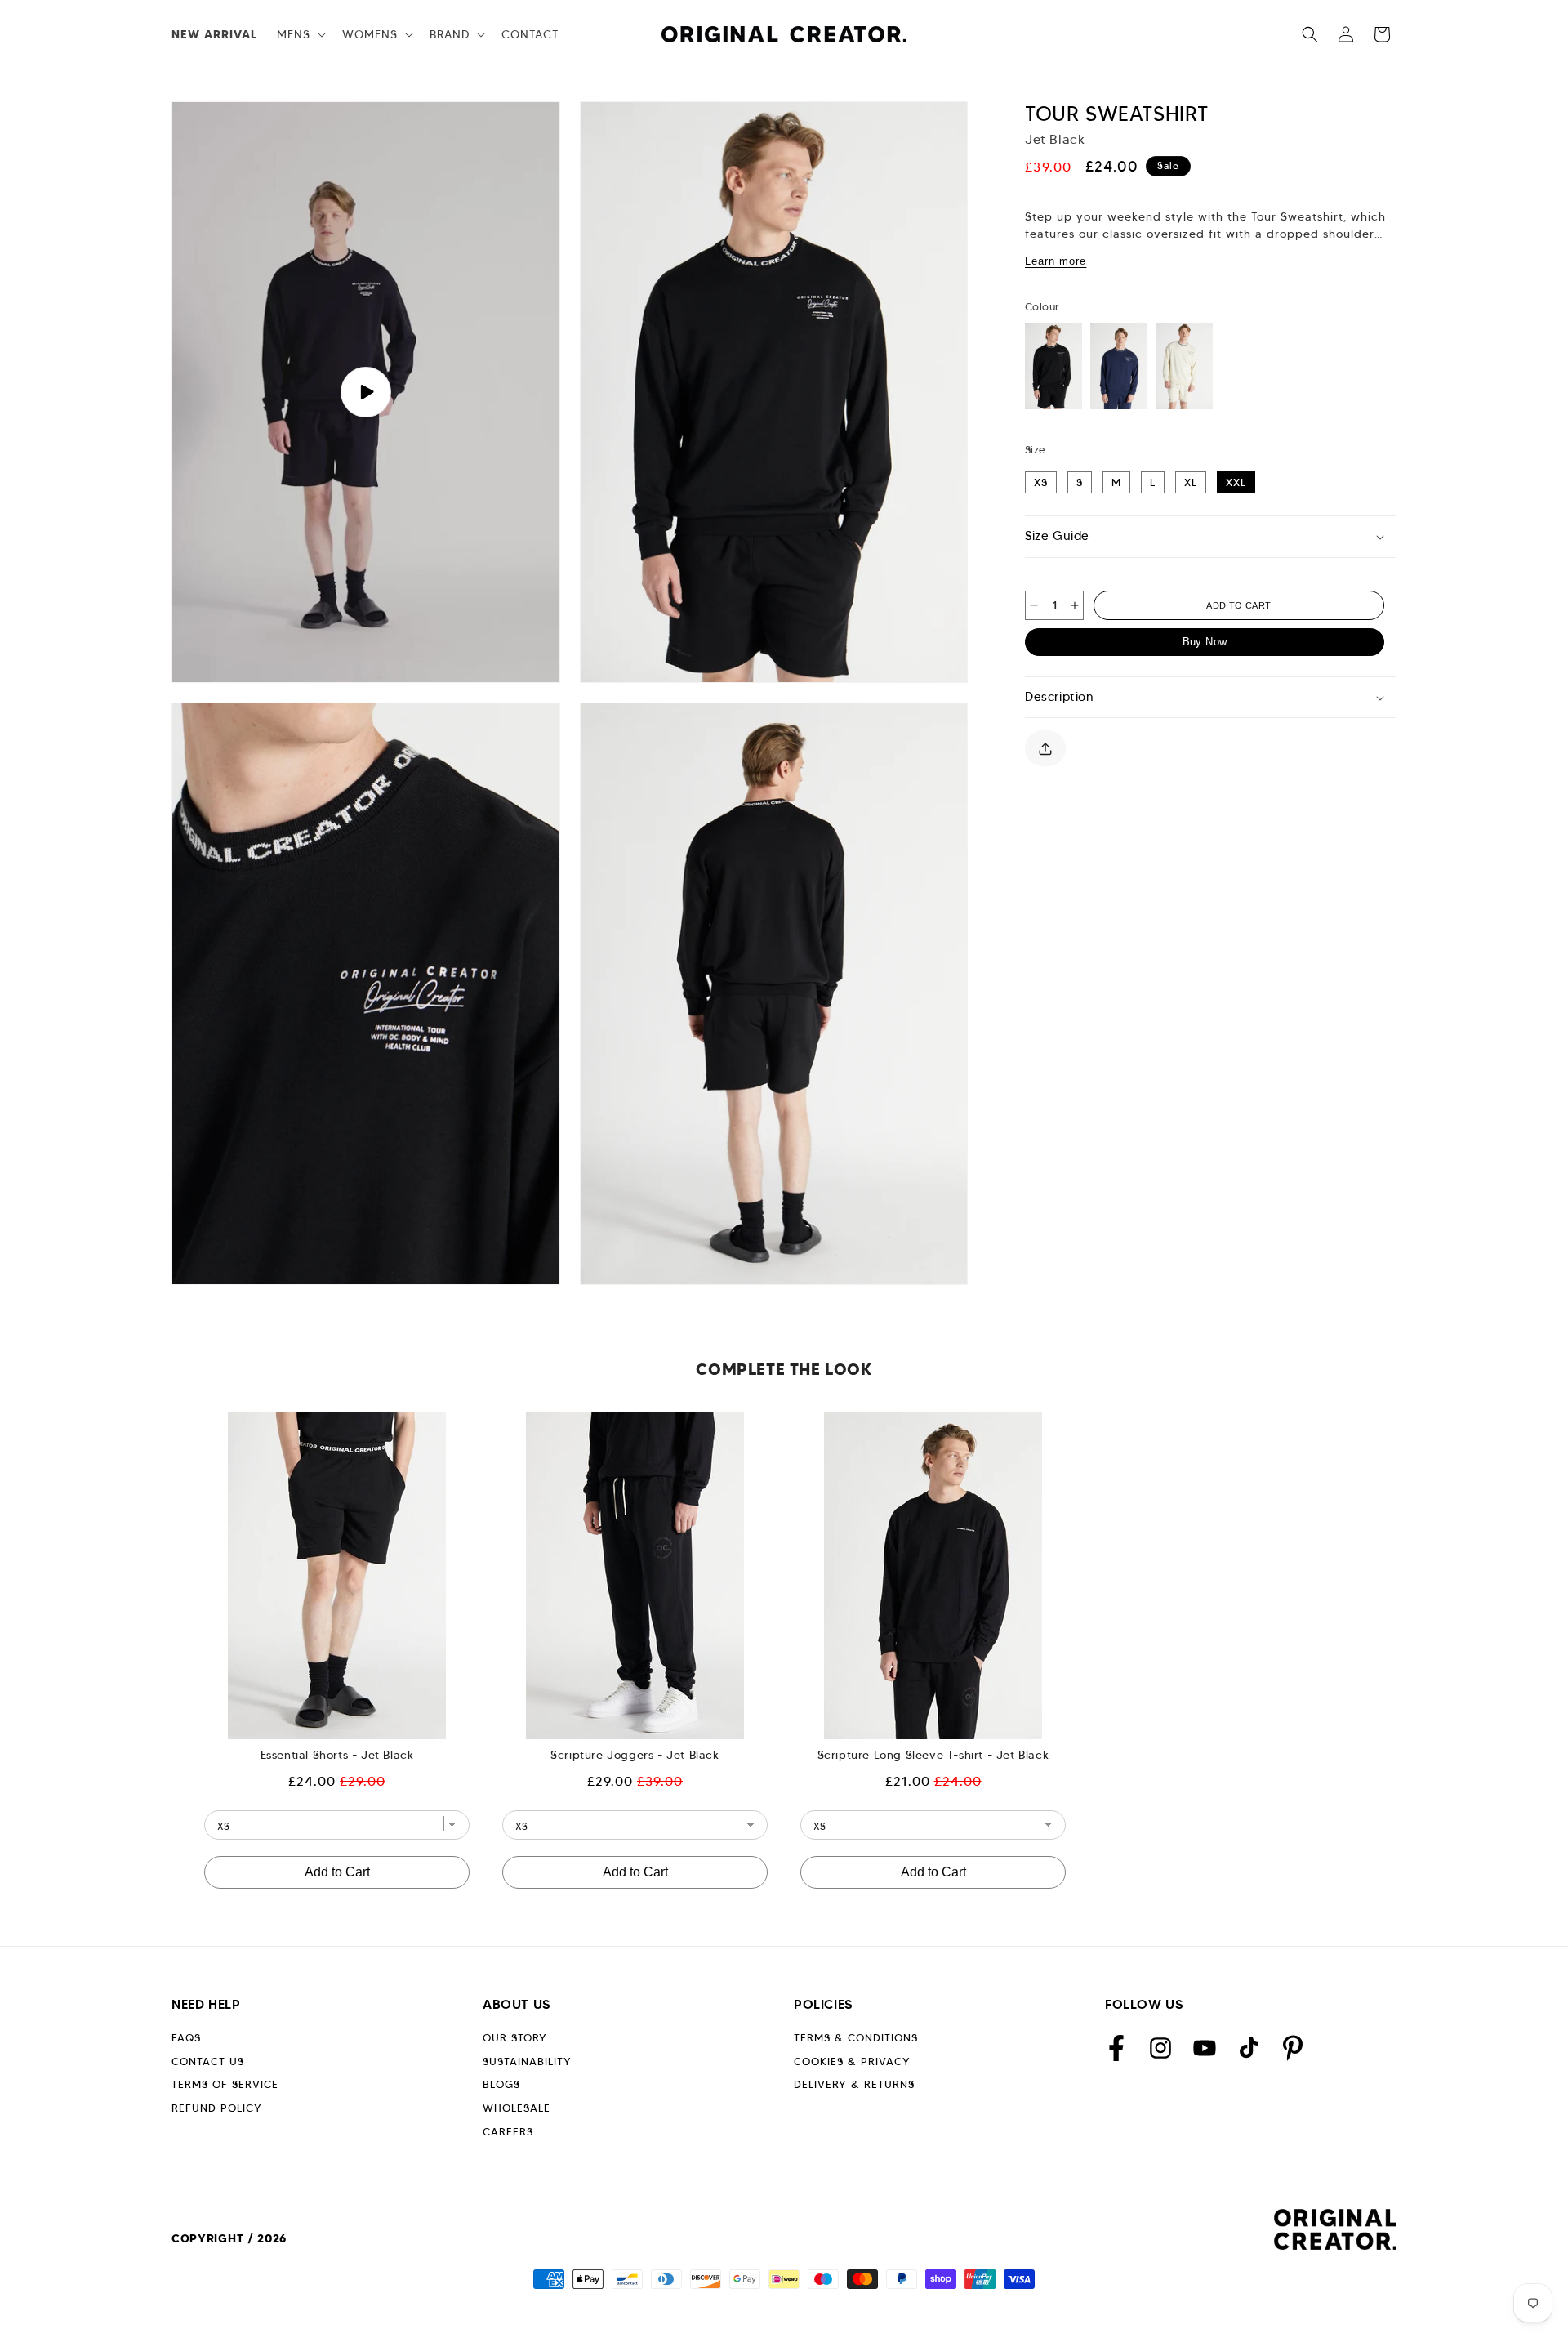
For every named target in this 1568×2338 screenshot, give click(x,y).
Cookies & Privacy (852, 2061)
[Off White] (1184, 366)
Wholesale (517, 2108)
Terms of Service (225, 2084)
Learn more (1056, 261)
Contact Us (208, 2061)
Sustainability (527, 2061)
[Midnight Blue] (1119, 366)
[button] (300, 34)
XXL (1236, 482)
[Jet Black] (1053, 366)
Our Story (515, 2038)
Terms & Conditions (856, 2038)
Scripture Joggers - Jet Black (635, 1755)
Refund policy (217, 2108)
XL (1191, 482)
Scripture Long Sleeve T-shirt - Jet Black (933, 1755)
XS (1041, 482)
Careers (508, 2132)
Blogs (501, 2084)
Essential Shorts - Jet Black (337, 1755)
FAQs (186, 2038)
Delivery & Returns (854, 2084)
